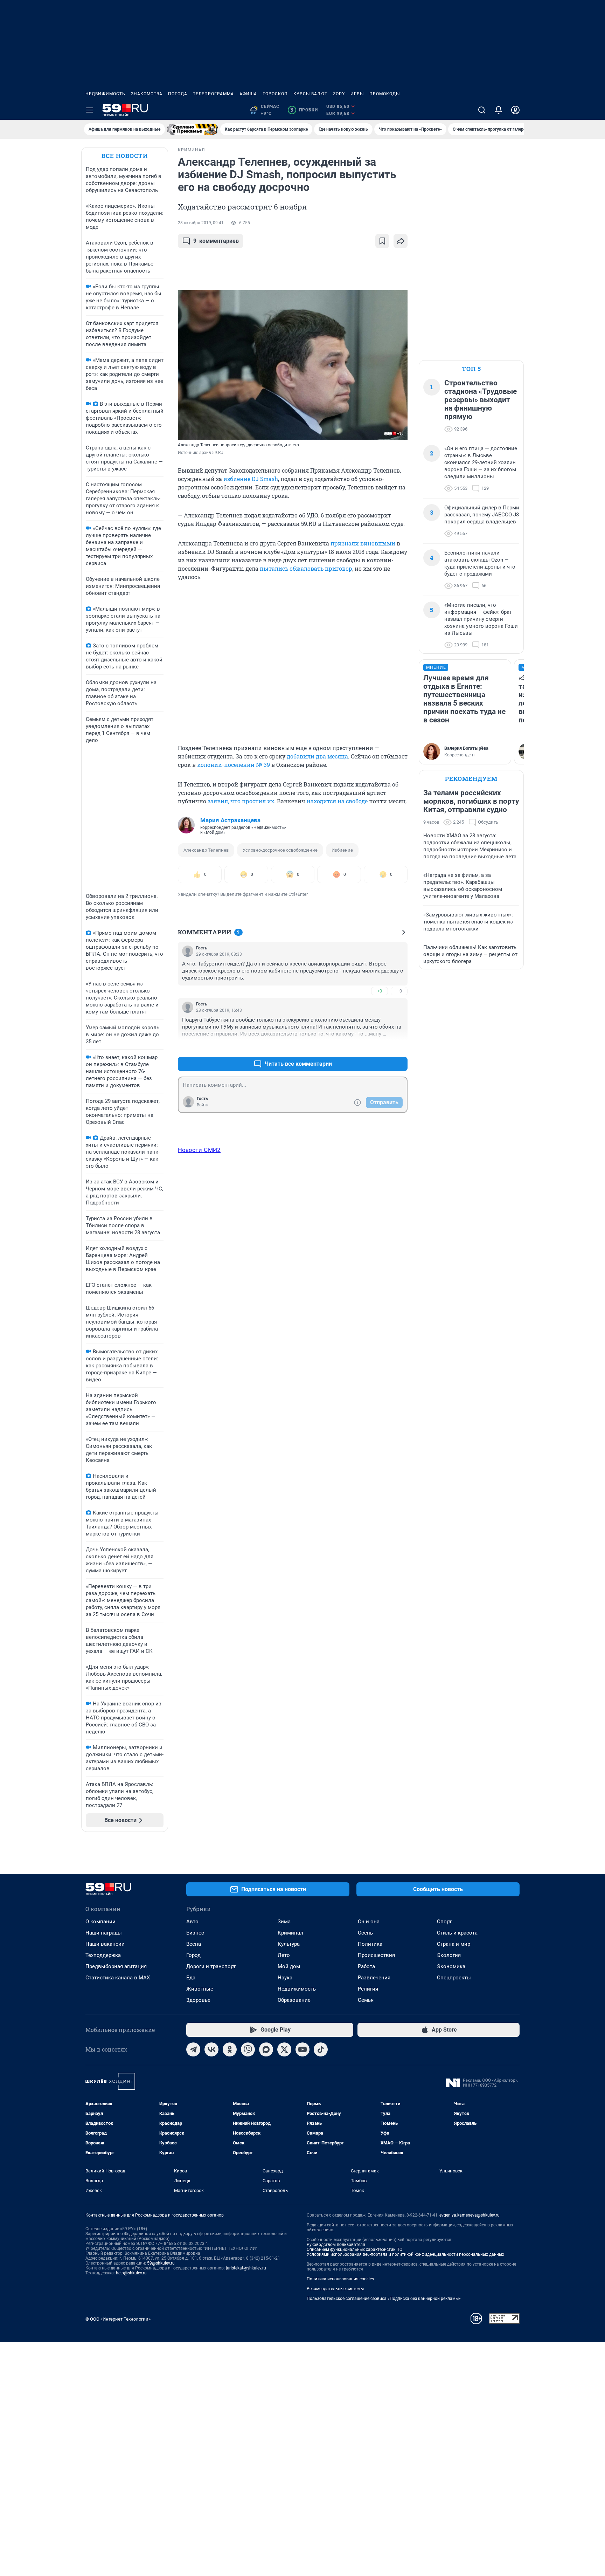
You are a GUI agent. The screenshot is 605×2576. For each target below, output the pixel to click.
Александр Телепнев (206, 850)
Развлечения (374, 1978)
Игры (357, 94)
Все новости (125, 156)
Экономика (451, 1966)
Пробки (304, 110)
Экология (449, 1955)
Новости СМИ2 (199, 1150)
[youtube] (302, 2049)
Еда (191, 1978)
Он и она (369, 1922)
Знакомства (147, 94)
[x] (284, 2049)
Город (193, 1955)
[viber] (248, 2049)
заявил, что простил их (241, 801)
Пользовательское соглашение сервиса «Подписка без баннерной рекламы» (384, 2299)
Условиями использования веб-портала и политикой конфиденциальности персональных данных (405, 2254)
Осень (365, 1933)
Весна (194, 1944)
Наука (285, 1978)
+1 (380, 1047)
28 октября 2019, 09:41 (201, 223)
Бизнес (195, 1933)
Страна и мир (454, 1944)
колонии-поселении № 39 (234, 765)
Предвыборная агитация (116, 1966)
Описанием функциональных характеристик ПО (354, 2249)
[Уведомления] (499, 110)
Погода (178, 94)
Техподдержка (103, 1955)
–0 (399, 991)
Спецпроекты (454, 1978)
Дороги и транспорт (211, 1966)
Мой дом (289, 1966)
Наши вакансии (105, 1944)
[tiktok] (321, 2049)
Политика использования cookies (340, 2279)
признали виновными (363, 543)
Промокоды (385, 94)
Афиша (248, 94)
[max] (266, 2049)
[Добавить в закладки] (382, 241)
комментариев (216, 241)
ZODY (339, 94)
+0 (380, 991)
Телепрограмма (213, 94)
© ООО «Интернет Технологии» (118, 2319)
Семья (366, 2000)
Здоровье (198, 2000)
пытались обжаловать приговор (306, 568)
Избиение (342, 850)
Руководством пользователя (336, 2245)
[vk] (211, 2049)
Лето (284, 1955)
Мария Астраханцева (230, 820)
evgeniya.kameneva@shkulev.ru (470, 2215)
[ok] (230, 2049)
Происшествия (376, 1955)
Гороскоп (275, 94)
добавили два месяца (317, 756)
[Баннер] (193, 129)
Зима (284, 1922)
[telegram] (193, 2049)
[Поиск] (482, 110)
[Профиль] (515, 110)
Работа (366, 1966)
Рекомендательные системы (335, 2289)
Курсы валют (310, 94)
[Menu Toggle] (90, 110)
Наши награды (104, 1933)
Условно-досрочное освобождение (280, 850)
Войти (203, 1105)
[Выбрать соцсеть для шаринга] (401, 241)
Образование (294, 2000)
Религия (368, 1989)
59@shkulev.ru (161, 2263)
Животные (200, 1989)
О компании (100, 1922)
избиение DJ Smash (251, 479)
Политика (370, 1944)
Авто (192, 1922)
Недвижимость (105, 94)
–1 (399, 1047)
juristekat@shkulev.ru (246, 2268)
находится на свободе (337, 801)
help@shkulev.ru (131, 2273)
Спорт (444, 1922)
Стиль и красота (457, 1933)
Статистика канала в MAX (118, 1978)
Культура (289, 1944)
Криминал (290, 1933)
